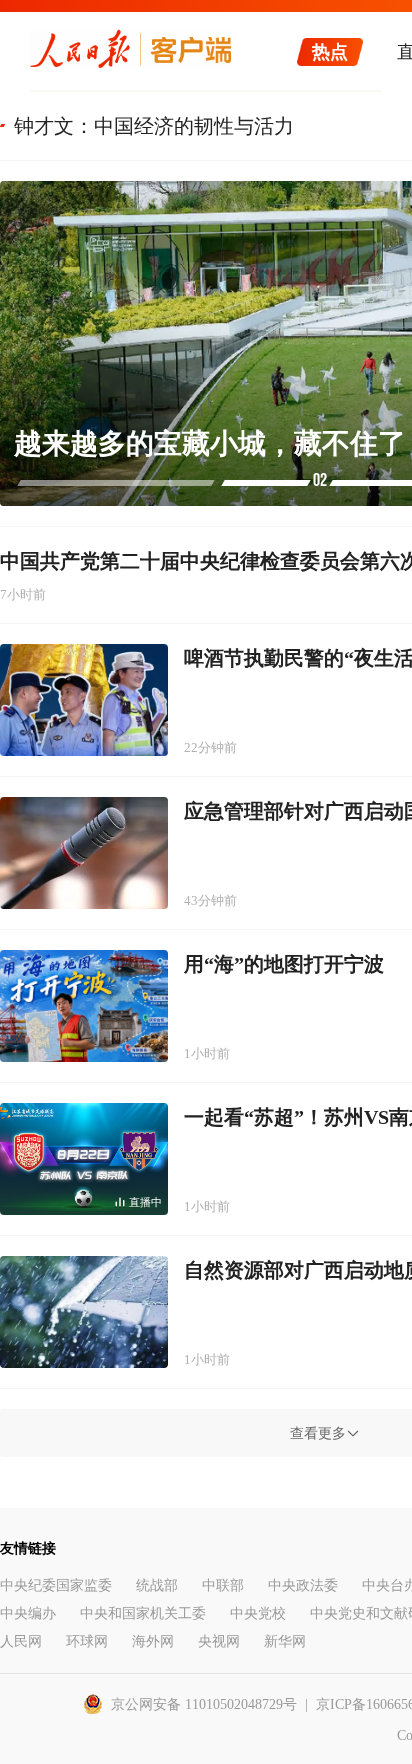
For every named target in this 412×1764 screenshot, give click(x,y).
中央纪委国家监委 (56, 1585)
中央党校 (258, 1613)
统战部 (157, 1585)
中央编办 (28, 1613)
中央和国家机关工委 (143, 1613)
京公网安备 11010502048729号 (204, 1704)
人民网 (21, 1641)
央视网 (219, 1641)
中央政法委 (303, 1585)
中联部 (223, 1585)
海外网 (153, 1641)
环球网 (87, 1641)
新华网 (285, 1641)
